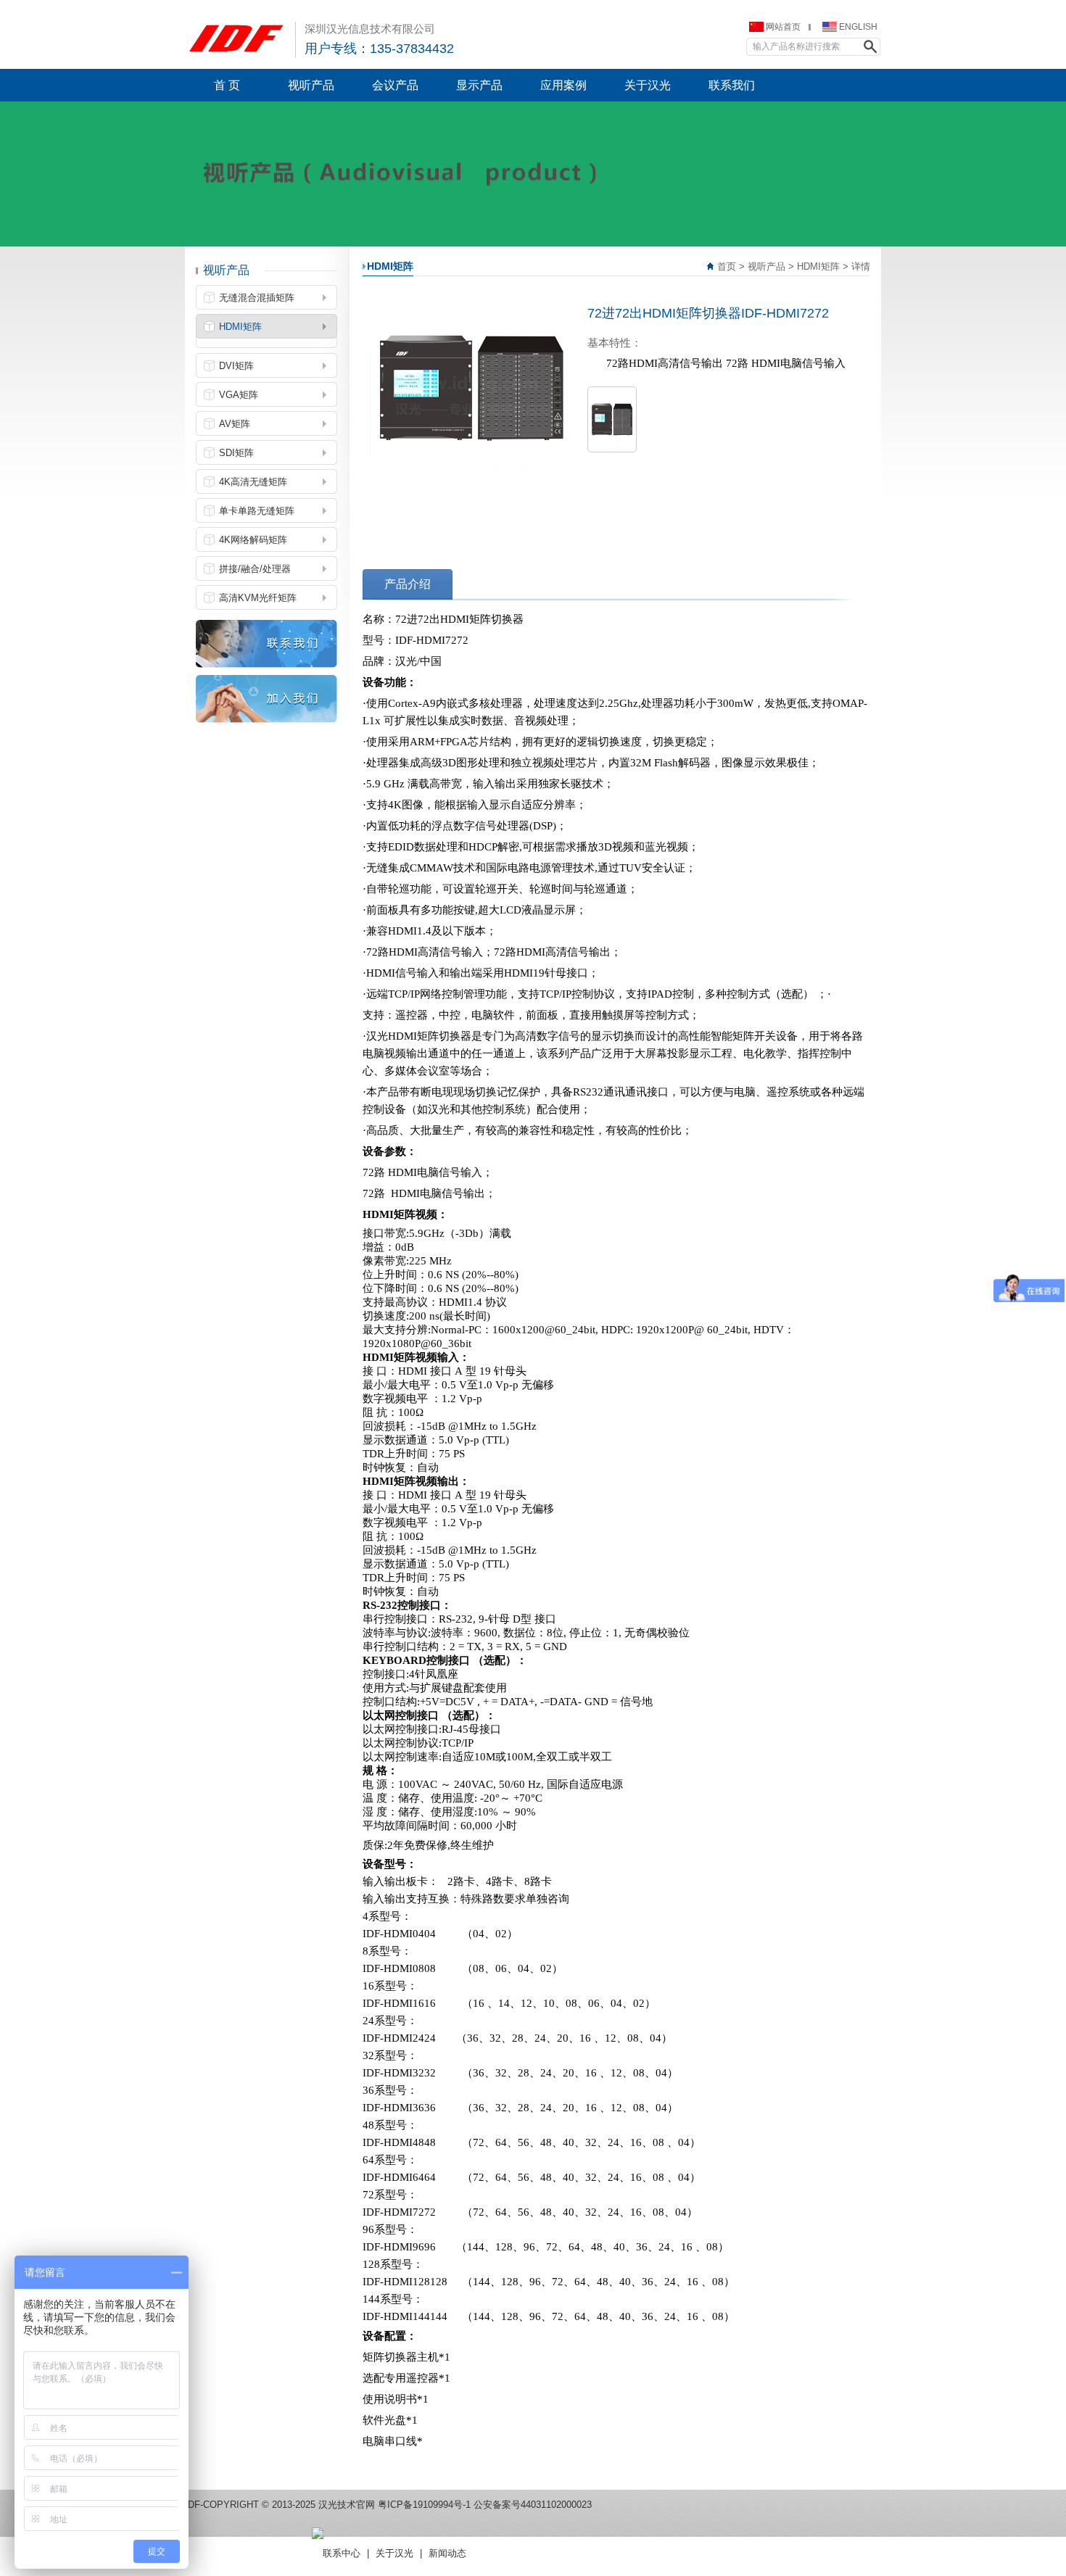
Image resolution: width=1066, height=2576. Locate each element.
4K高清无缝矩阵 (253, 482)
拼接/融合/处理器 (255, 569)
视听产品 (767, 266)
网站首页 (783, 27)
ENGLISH (858, 27)
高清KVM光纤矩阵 (258, 598)
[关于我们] (266, 698)
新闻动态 (447, 2553)
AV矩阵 (235, 424)
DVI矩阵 (236, 366)
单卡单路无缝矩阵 (257, 511)
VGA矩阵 (239, 395)
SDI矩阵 (236, 453)
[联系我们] (266, 643)
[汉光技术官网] (236, 37)
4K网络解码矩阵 (253, 540)
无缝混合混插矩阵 (257, 298)
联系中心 (342, 2553)
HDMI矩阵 (818, 266)
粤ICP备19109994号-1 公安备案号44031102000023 (485, 2505)
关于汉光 (394, 2553)
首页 (727, 266)
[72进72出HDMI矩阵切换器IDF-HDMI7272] (612, 419)
